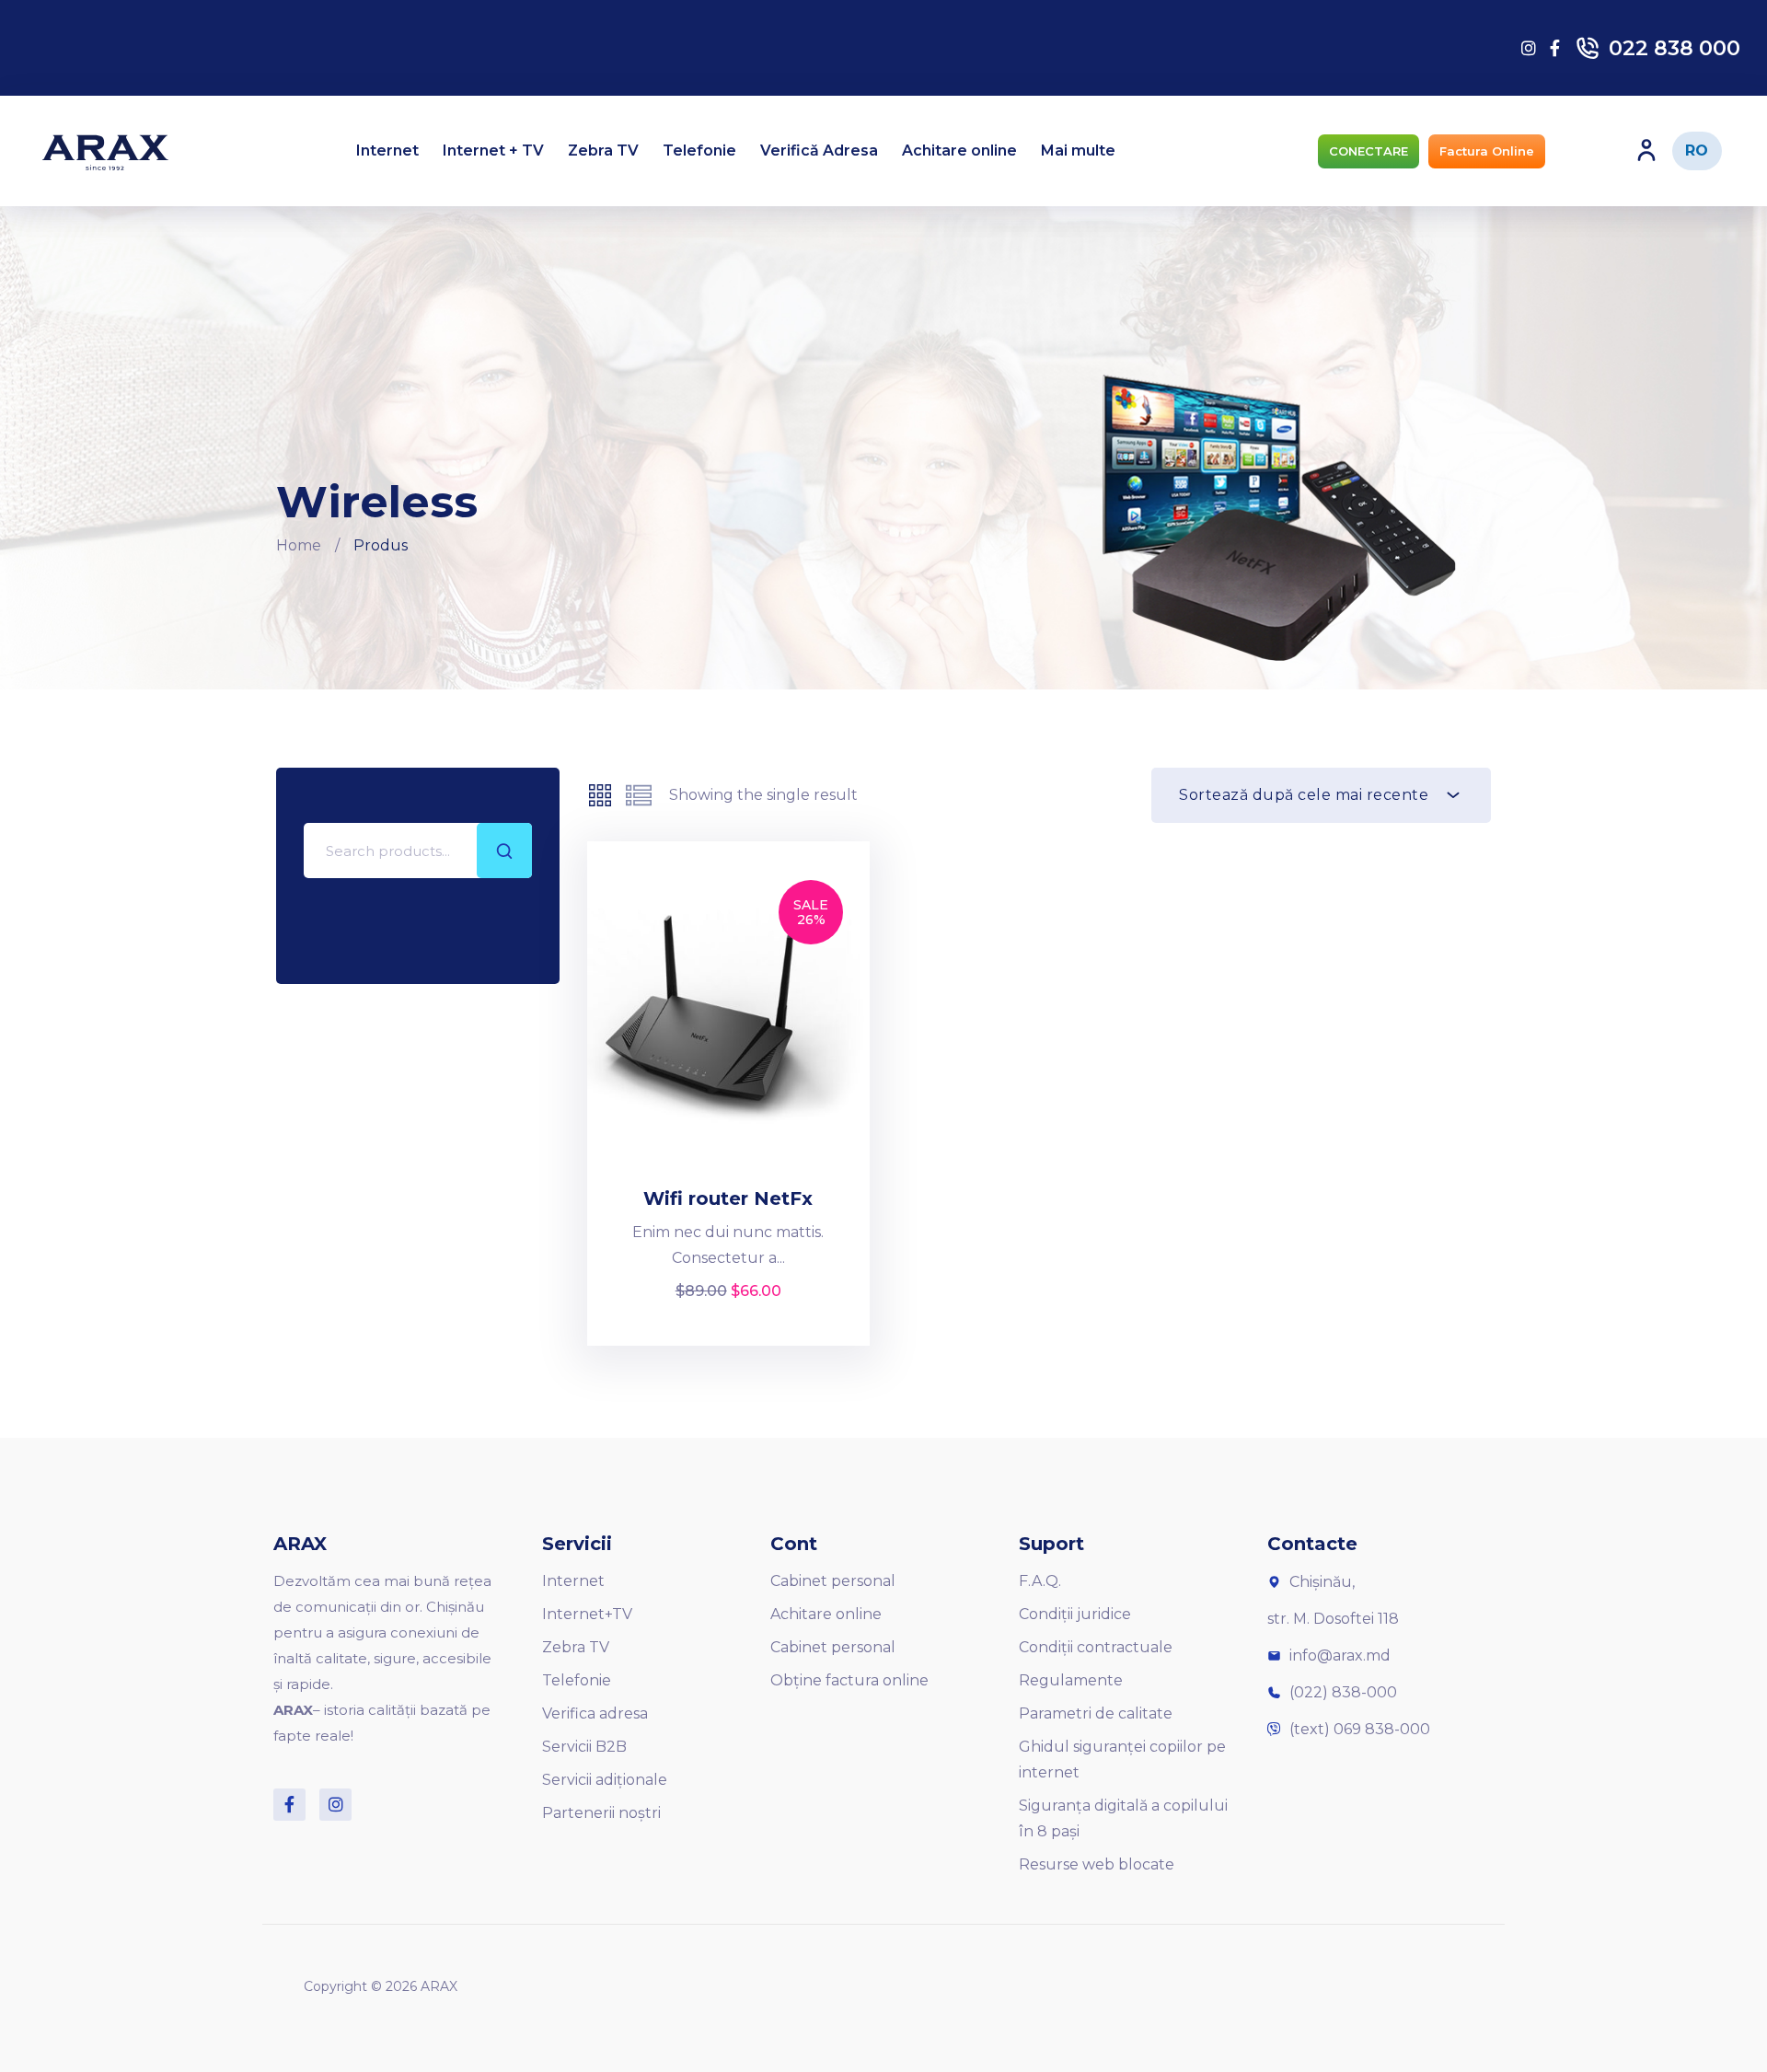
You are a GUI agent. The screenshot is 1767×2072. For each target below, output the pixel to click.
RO (1697, 150)
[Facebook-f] (289, 1805)
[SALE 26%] (729, 1020)
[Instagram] (335, 1805)
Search (504, 851)
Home (299, 545)
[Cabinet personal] (1646, 150)
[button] (1369, 151)
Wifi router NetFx (728, 1198)
